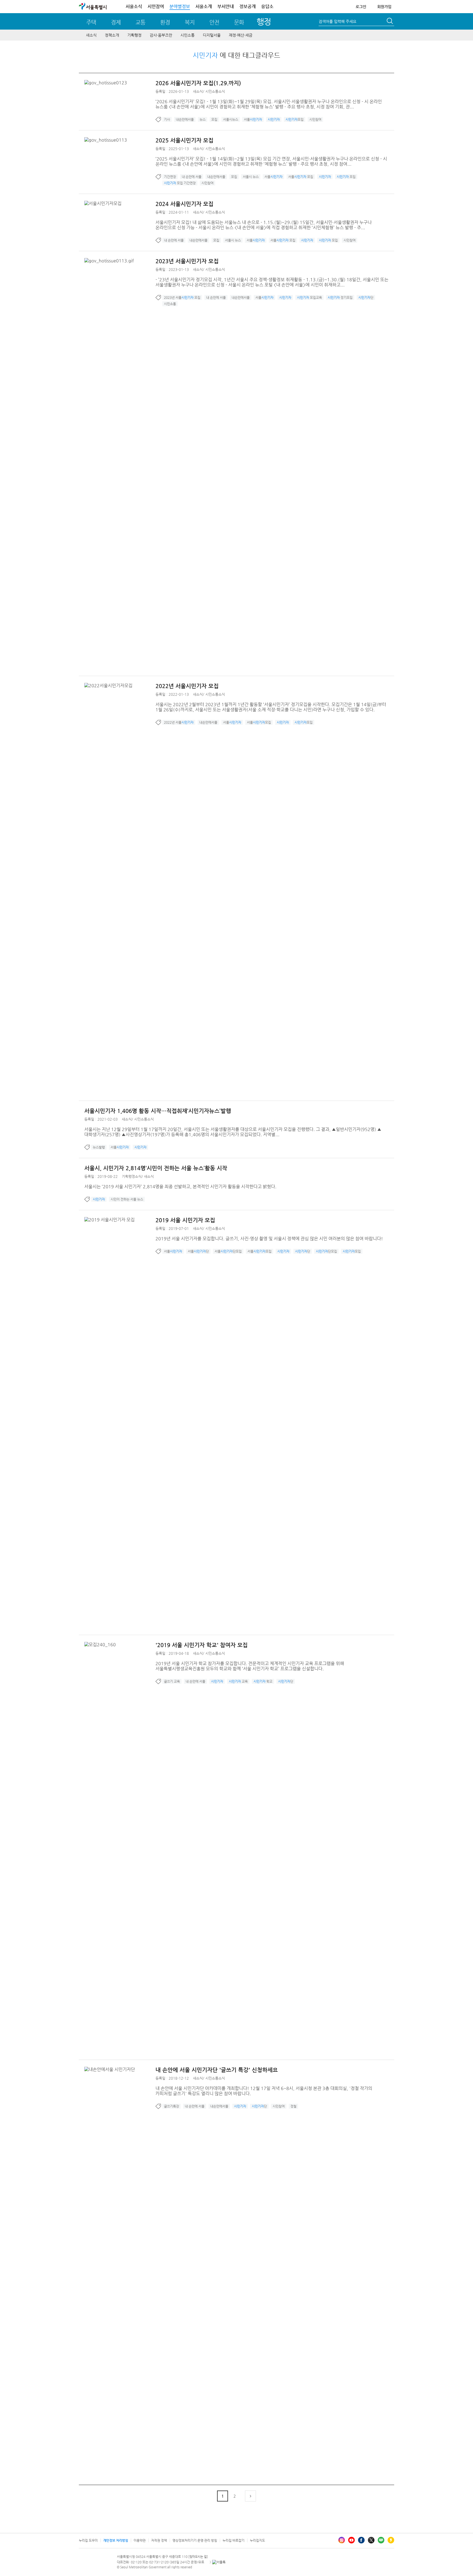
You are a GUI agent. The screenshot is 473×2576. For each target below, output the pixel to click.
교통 (140, 22)
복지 (190, 22)
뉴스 (203, 119)
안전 (214, 22)
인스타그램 (342, 2540)
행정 (264, 22)
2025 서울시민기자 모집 (184, 140)
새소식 (91, 35)
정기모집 (340, 297)
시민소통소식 (215, 91)
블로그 (381, 2540)
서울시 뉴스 (251, 177)
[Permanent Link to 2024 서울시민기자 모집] (104, 203)
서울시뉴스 (231, 119)
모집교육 (309, 297)
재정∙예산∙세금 (241, 35)
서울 (253, 119)
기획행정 (134, 35)
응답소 (267, 6)
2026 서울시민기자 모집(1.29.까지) (198, 83)
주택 (91, 22)
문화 (239, 22)
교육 (238, 1681)
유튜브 (351, 2540)
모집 (214, 119)
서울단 (198, 1251)
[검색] (390, 22)
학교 (263, 1681)
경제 (116, 22)
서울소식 (134, 6)
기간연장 (170, 177)
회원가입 (384, 7)
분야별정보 (180, 6)
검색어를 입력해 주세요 (338, 21)
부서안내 (226, 6)
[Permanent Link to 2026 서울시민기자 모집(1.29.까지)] (107, 83)
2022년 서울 (179, 722)
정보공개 (247, 6)
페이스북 (361, 2540)
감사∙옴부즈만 (161, 35)
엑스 (371, 2540)
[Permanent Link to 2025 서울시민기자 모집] (107, 140)
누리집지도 (257, 2540)
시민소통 (188, 35)
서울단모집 (228, 1251)
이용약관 (140, 2540)
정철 (293, 2106)
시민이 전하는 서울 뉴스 (127, 1199)
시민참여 (156, 6)
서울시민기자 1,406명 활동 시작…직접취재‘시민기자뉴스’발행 (158, 1111)
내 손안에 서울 (192, 177)
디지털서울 (212, 35)
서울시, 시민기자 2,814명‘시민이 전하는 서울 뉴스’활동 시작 (156, 1168)
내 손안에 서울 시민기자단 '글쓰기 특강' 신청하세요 (217, 2070)
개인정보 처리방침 (116, 2540)
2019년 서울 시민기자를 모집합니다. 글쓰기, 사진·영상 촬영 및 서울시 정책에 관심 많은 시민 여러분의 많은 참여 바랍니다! (269, 1239)
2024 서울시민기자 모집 (184, 204)
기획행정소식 (132, 1176)
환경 (165, 22)
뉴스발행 (99, 1147)
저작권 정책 (159, 2540)
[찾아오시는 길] (198, 2557)
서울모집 (259, 722)
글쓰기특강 (171, 2106)
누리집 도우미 (88, 2540)
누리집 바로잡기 (233, 2540)
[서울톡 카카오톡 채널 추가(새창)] (219, 2562)
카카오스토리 (391, 2540)
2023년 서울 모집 (182, 297)
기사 (167, 119)
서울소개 (204, 6)
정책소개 (112, 35)
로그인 (361, 7)
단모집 (326, 1251)
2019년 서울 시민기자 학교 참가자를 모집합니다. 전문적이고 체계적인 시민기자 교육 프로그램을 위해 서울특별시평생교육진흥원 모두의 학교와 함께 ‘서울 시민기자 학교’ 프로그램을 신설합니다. (250, 1666)
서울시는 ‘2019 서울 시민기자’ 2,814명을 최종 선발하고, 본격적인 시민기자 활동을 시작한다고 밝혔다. (180, 1187)
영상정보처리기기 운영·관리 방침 (195, 2540)
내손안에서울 (185, 119)
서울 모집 (301, 177)
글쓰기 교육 (172, 1681)
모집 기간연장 (180, 183)
